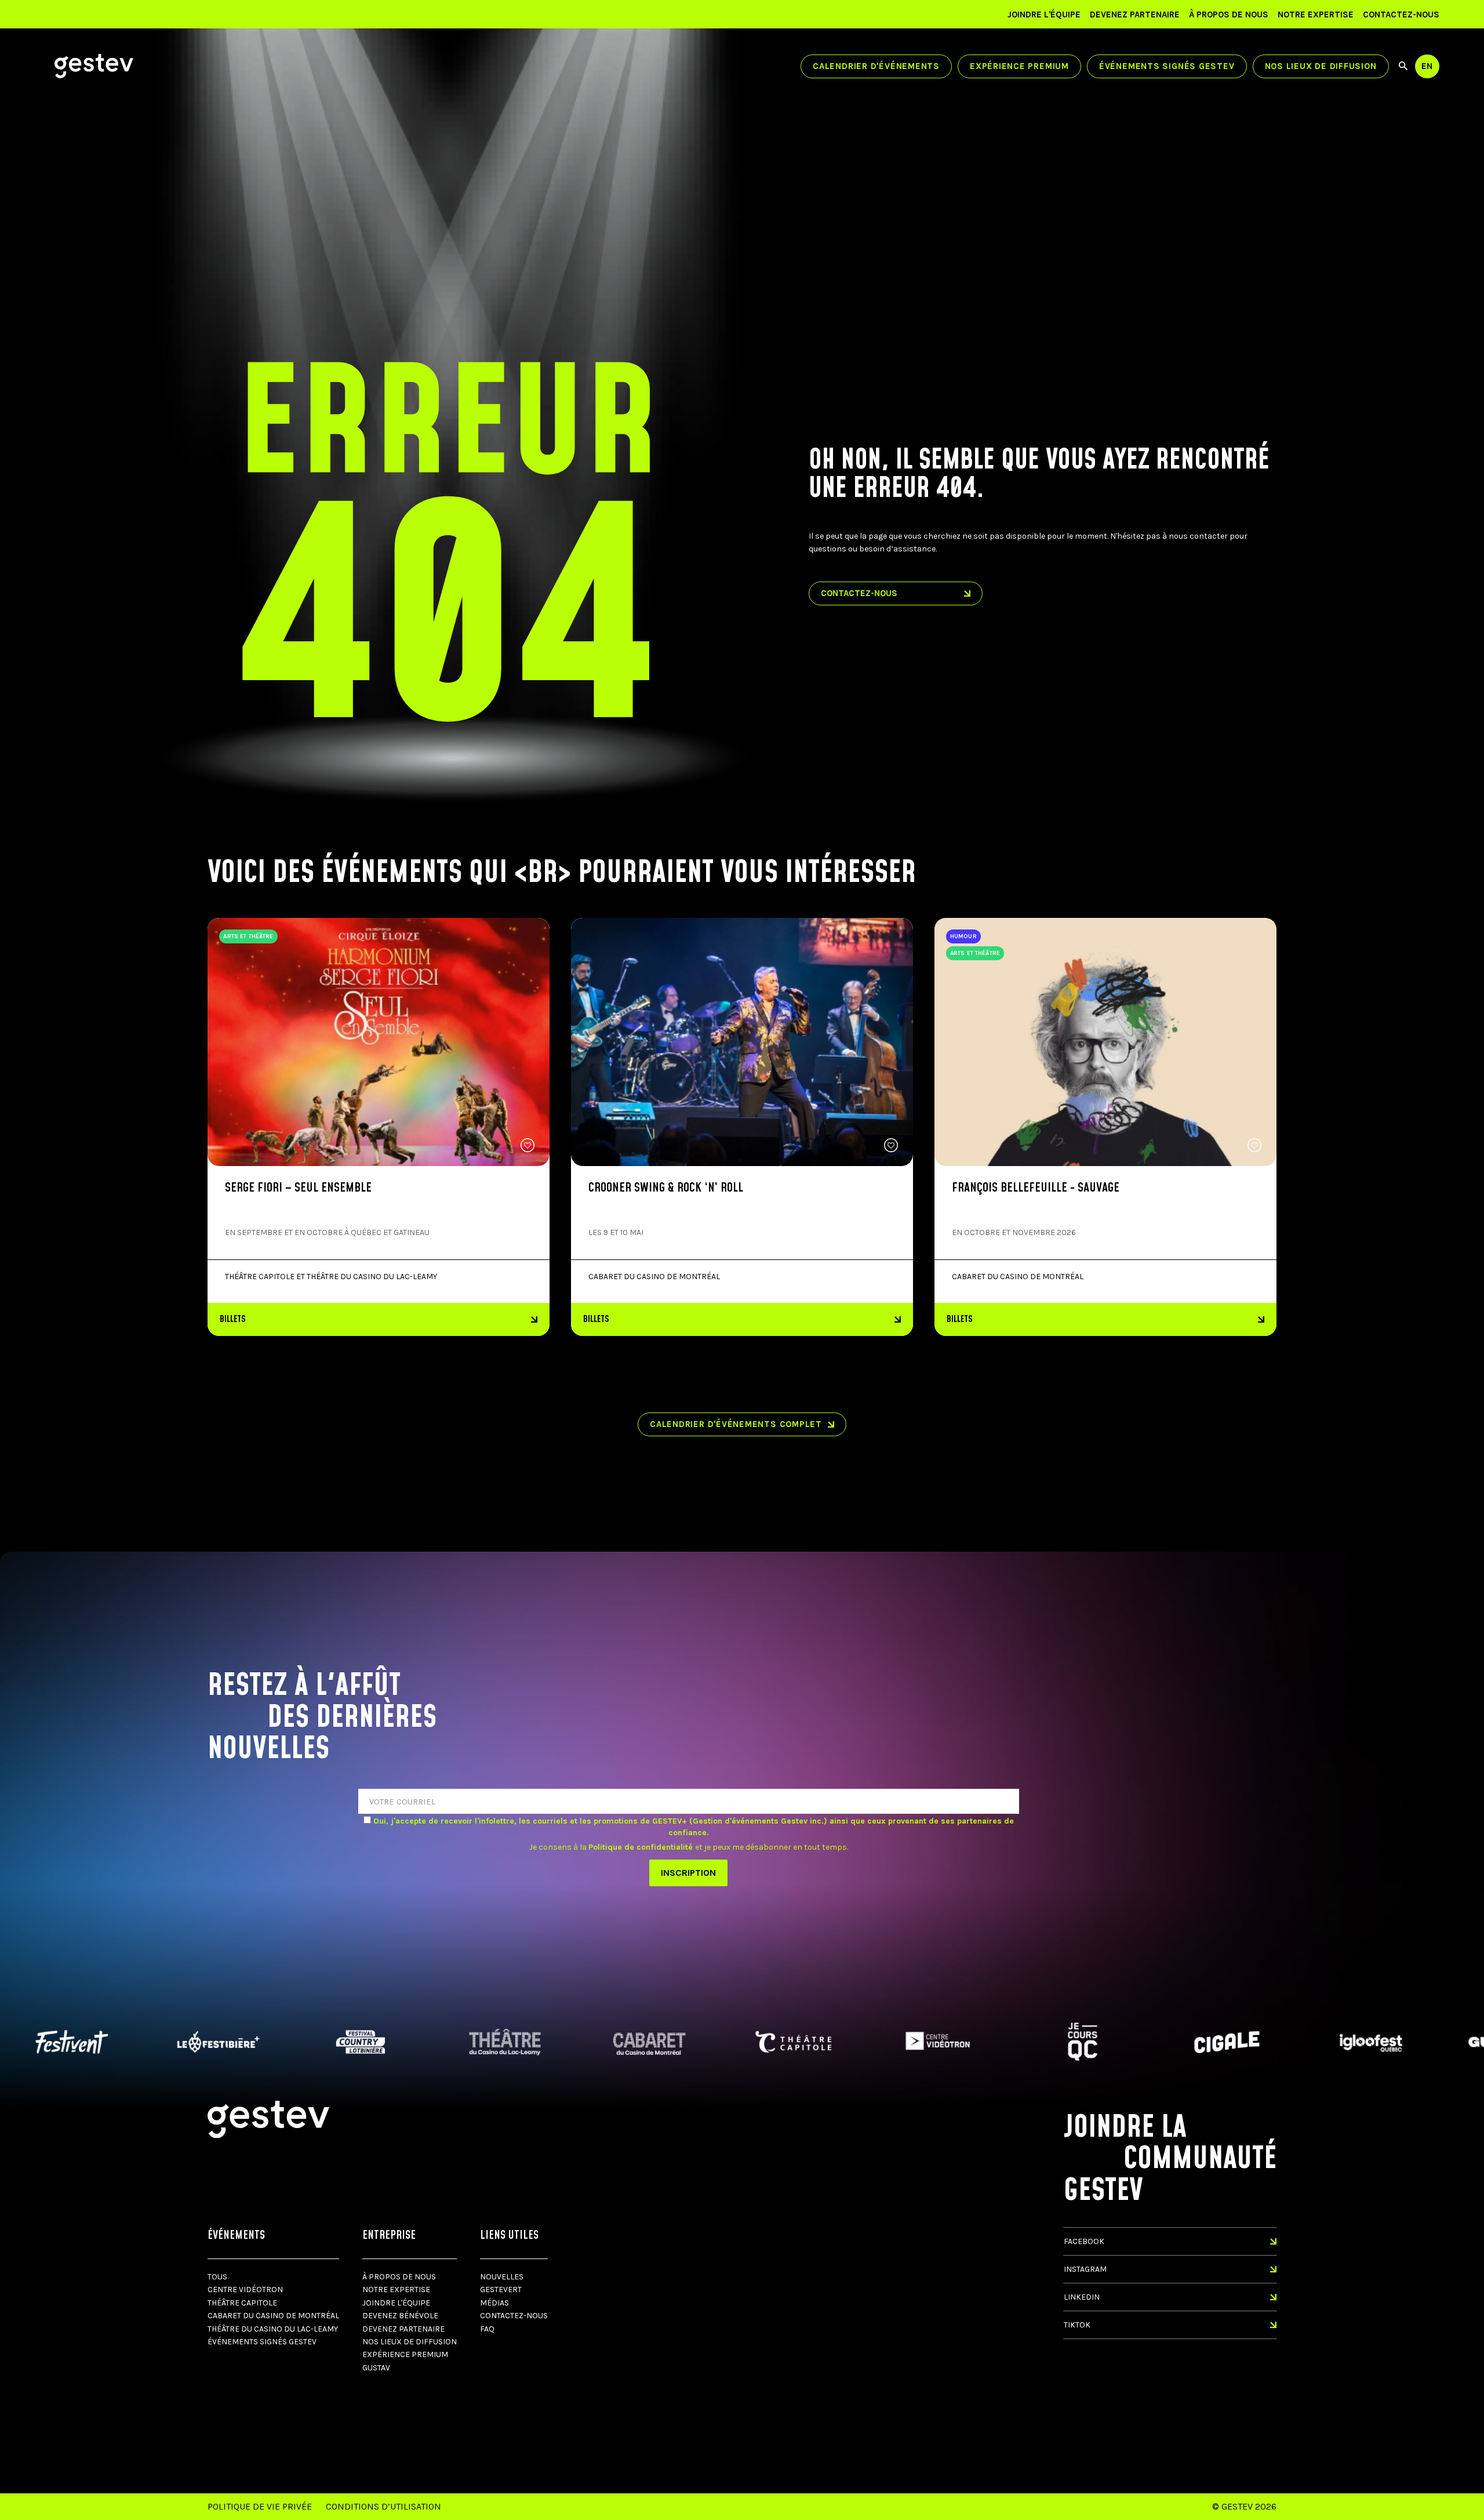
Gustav (376, 2368)
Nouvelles (502, 2277)
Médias (494, 2303)
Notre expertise (1316, 14)
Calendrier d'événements (876, 66)
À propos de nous (1229, 14)
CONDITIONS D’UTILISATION (383, 2506)
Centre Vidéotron (245, 2290)
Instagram (1085, 2269)
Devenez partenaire (1135, 14)
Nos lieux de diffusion (1321, 66)
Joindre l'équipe (1044, 14)
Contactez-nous (1401, 14)
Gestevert (501, 2290)
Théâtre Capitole (242, 2303)
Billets (233, 1319)
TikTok (1077, 2325)
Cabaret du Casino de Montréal (273, 2316)
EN (1427, 66)
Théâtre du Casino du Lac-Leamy (273, 2329)
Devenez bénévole (400, 2316)
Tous (217, 2277)
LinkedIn (1082, 2297)
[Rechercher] (1403, 66)
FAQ (487, 2329)
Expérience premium (1019, 66)
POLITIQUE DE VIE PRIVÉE (260, 2506)
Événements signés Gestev (1167, 66)
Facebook (1084, 2241)
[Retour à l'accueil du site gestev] (94, 66)
